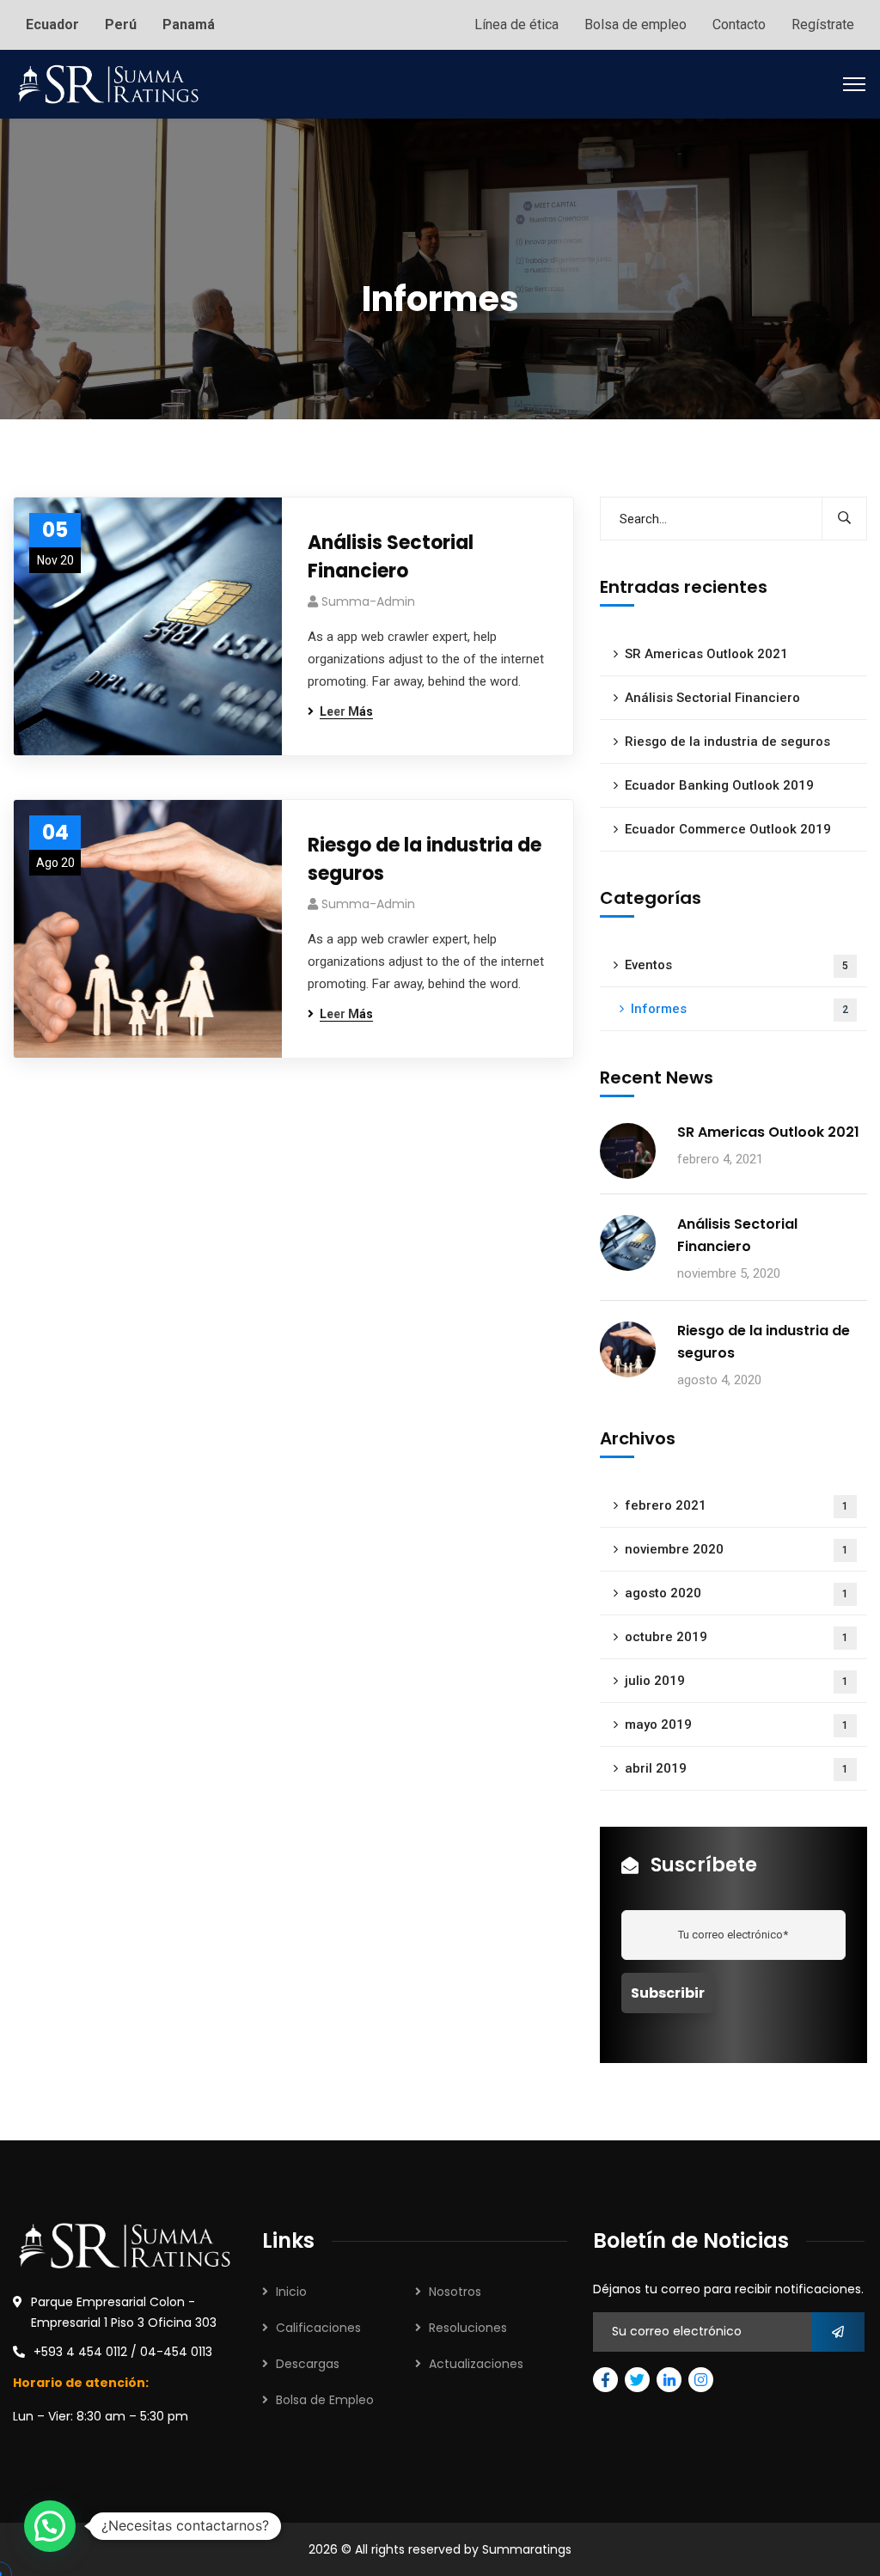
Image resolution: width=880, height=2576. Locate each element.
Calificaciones (318, 2328)
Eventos (736, 965)
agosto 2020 (736, 1593)
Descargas (308, 2364)
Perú (121, 24)
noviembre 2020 (736, 1549)
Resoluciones (468, 2328)
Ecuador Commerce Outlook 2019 (728, 829)
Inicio (291, 2292)
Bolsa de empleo (636, 24)
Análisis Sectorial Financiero (391, 557)
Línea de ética (516, 24)
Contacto (739, 24)
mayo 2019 (736, 1724)
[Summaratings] (108, 83)
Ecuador (52, 24)
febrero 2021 (736, 1505)
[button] (50, 2526)
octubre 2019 (736, 1637)
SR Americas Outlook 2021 (706, 654)
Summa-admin (368, 601)
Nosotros (455, 2292)
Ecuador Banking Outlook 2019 (719, 785)
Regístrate (823, 24)
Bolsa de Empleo (325, 2400)
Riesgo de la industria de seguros (425, 859)
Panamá (189, 24)
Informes (739, 1009)
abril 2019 (736, 1768)
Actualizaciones (476, 2364)
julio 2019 (736, 1681)
